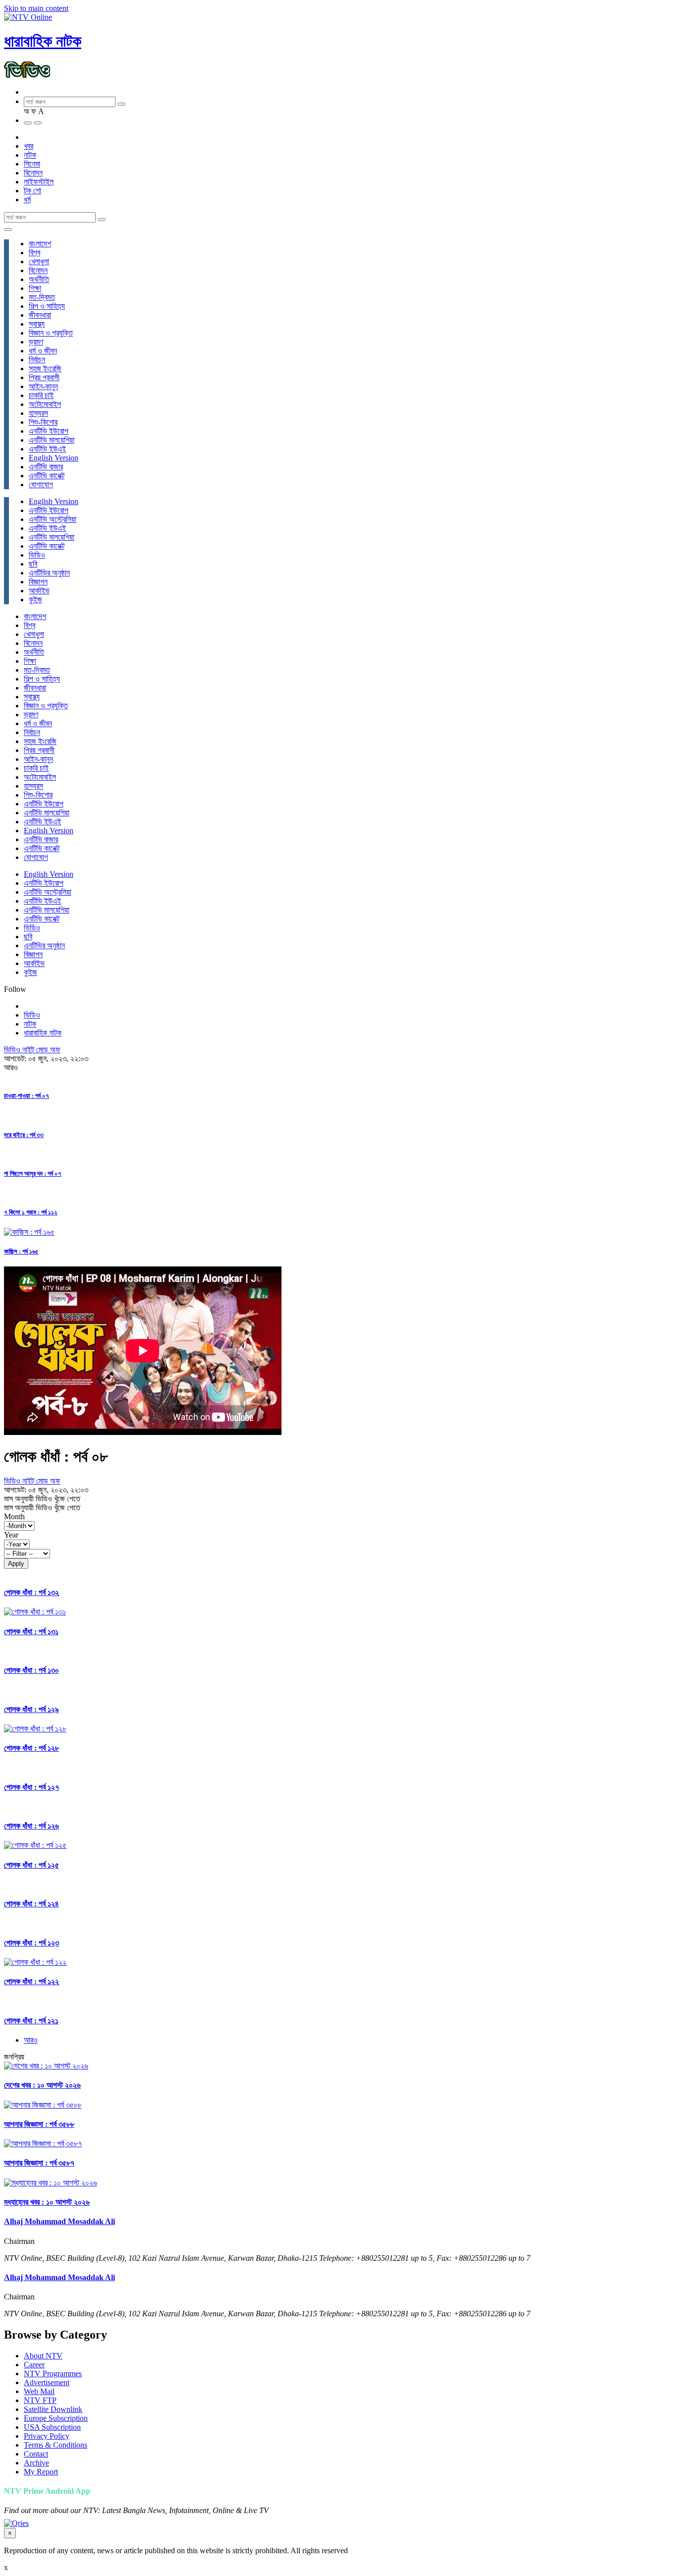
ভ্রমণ (36, 342)
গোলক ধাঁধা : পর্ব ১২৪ (31, 1904)
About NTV (43, 2356)
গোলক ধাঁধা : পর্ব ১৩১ (31, 1631)
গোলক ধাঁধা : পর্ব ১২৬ (31, 1826)
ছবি (33, 564)
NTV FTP (40, 2400)
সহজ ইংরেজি (45, 369)
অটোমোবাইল (45, 404)
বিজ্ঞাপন (38, 582)
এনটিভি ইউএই (47, 449)
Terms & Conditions (56, 2445)
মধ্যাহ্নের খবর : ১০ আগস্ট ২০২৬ (47, 2202)
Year (11, 1535)
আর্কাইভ (39, 591)
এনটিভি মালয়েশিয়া (52, 440)
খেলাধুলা (39, 261)
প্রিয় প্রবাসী (44, 377)
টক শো (32, 191)
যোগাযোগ (41, 485)
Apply (16, 1564)
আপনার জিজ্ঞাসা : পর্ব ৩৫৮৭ (39, 2163)
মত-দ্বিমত (42, 297)
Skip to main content (36, 8)
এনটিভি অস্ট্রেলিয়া (53, 519)
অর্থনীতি (39, 279)
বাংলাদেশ (40, 244)
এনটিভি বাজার (46, 467)
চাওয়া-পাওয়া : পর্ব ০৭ (27, 1096)
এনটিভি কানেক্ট (47, 476)
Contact (36, 2454)
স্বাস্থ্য (37, 324)
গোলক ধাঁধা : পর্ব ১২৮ (31, 1748)
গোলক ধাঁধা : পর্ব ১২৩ (31, 1943)
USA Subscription (52, 2427)
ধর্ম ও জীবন (43, 351)
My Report (41, 2472)
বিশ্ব (34, 253)
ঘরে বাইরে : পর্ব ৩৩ (24, 1135)
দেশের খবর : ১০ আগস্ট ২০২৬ (42, 2085)
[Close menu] (8, 229)
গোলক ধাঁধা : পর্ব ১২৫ (31, 1865)
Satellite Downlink (53, 2409)
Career (34, 2365)
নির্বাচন (37, 360)
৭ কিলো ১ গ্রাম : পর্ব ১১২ (30, 1212)
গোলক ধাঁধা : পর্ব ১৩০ (31, 1670)
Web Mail (39, 2391)
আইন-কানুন (43, 386)
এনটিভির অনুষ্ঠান (49, 573)
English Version (54, 458)
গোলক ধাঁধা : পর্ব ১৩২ (31, 1592)
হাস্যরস (38, 413)
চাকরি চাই (41, 395)
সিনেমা (32, 164)
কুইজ (35, 600)
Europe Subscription (56, 2418)
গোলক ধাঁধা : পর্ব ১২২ (31, 1981)
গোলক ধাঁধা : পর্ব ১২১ (31, 2021)
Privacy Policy (47, 2436)
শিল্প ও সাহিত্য (47, 306)
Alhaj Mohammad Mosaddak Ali (59, 2221)
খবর (28, 146)
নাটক (30, 155)
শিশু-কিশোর (43, 422)
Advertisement (47, 2382)
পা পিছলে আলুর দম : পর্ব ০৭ (33, 1174)
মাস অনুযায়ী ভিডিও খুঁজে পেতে (42, 1499)
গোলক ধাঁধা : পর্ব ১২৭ (31, 1787)
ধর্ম (27, 200)
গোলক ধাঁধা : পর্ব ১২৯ (31, 1709)
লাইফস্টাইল (39, 182)
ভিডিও (37, 555)
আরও (31, 2040)
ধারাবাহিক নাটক (43, 41)
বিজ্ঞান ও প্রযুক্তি (51, 333)
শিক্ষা (35, 288)
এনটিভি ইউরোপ (49, 431)
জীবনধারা (40, 315)
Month (14, 1517)
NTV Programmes (53, 2374)
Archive (36, 2463)
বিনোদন (33, 173)
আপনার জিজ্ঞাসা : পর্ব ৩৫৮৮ (39, 2124)
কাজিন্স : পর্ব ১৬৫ (21, 1251)
